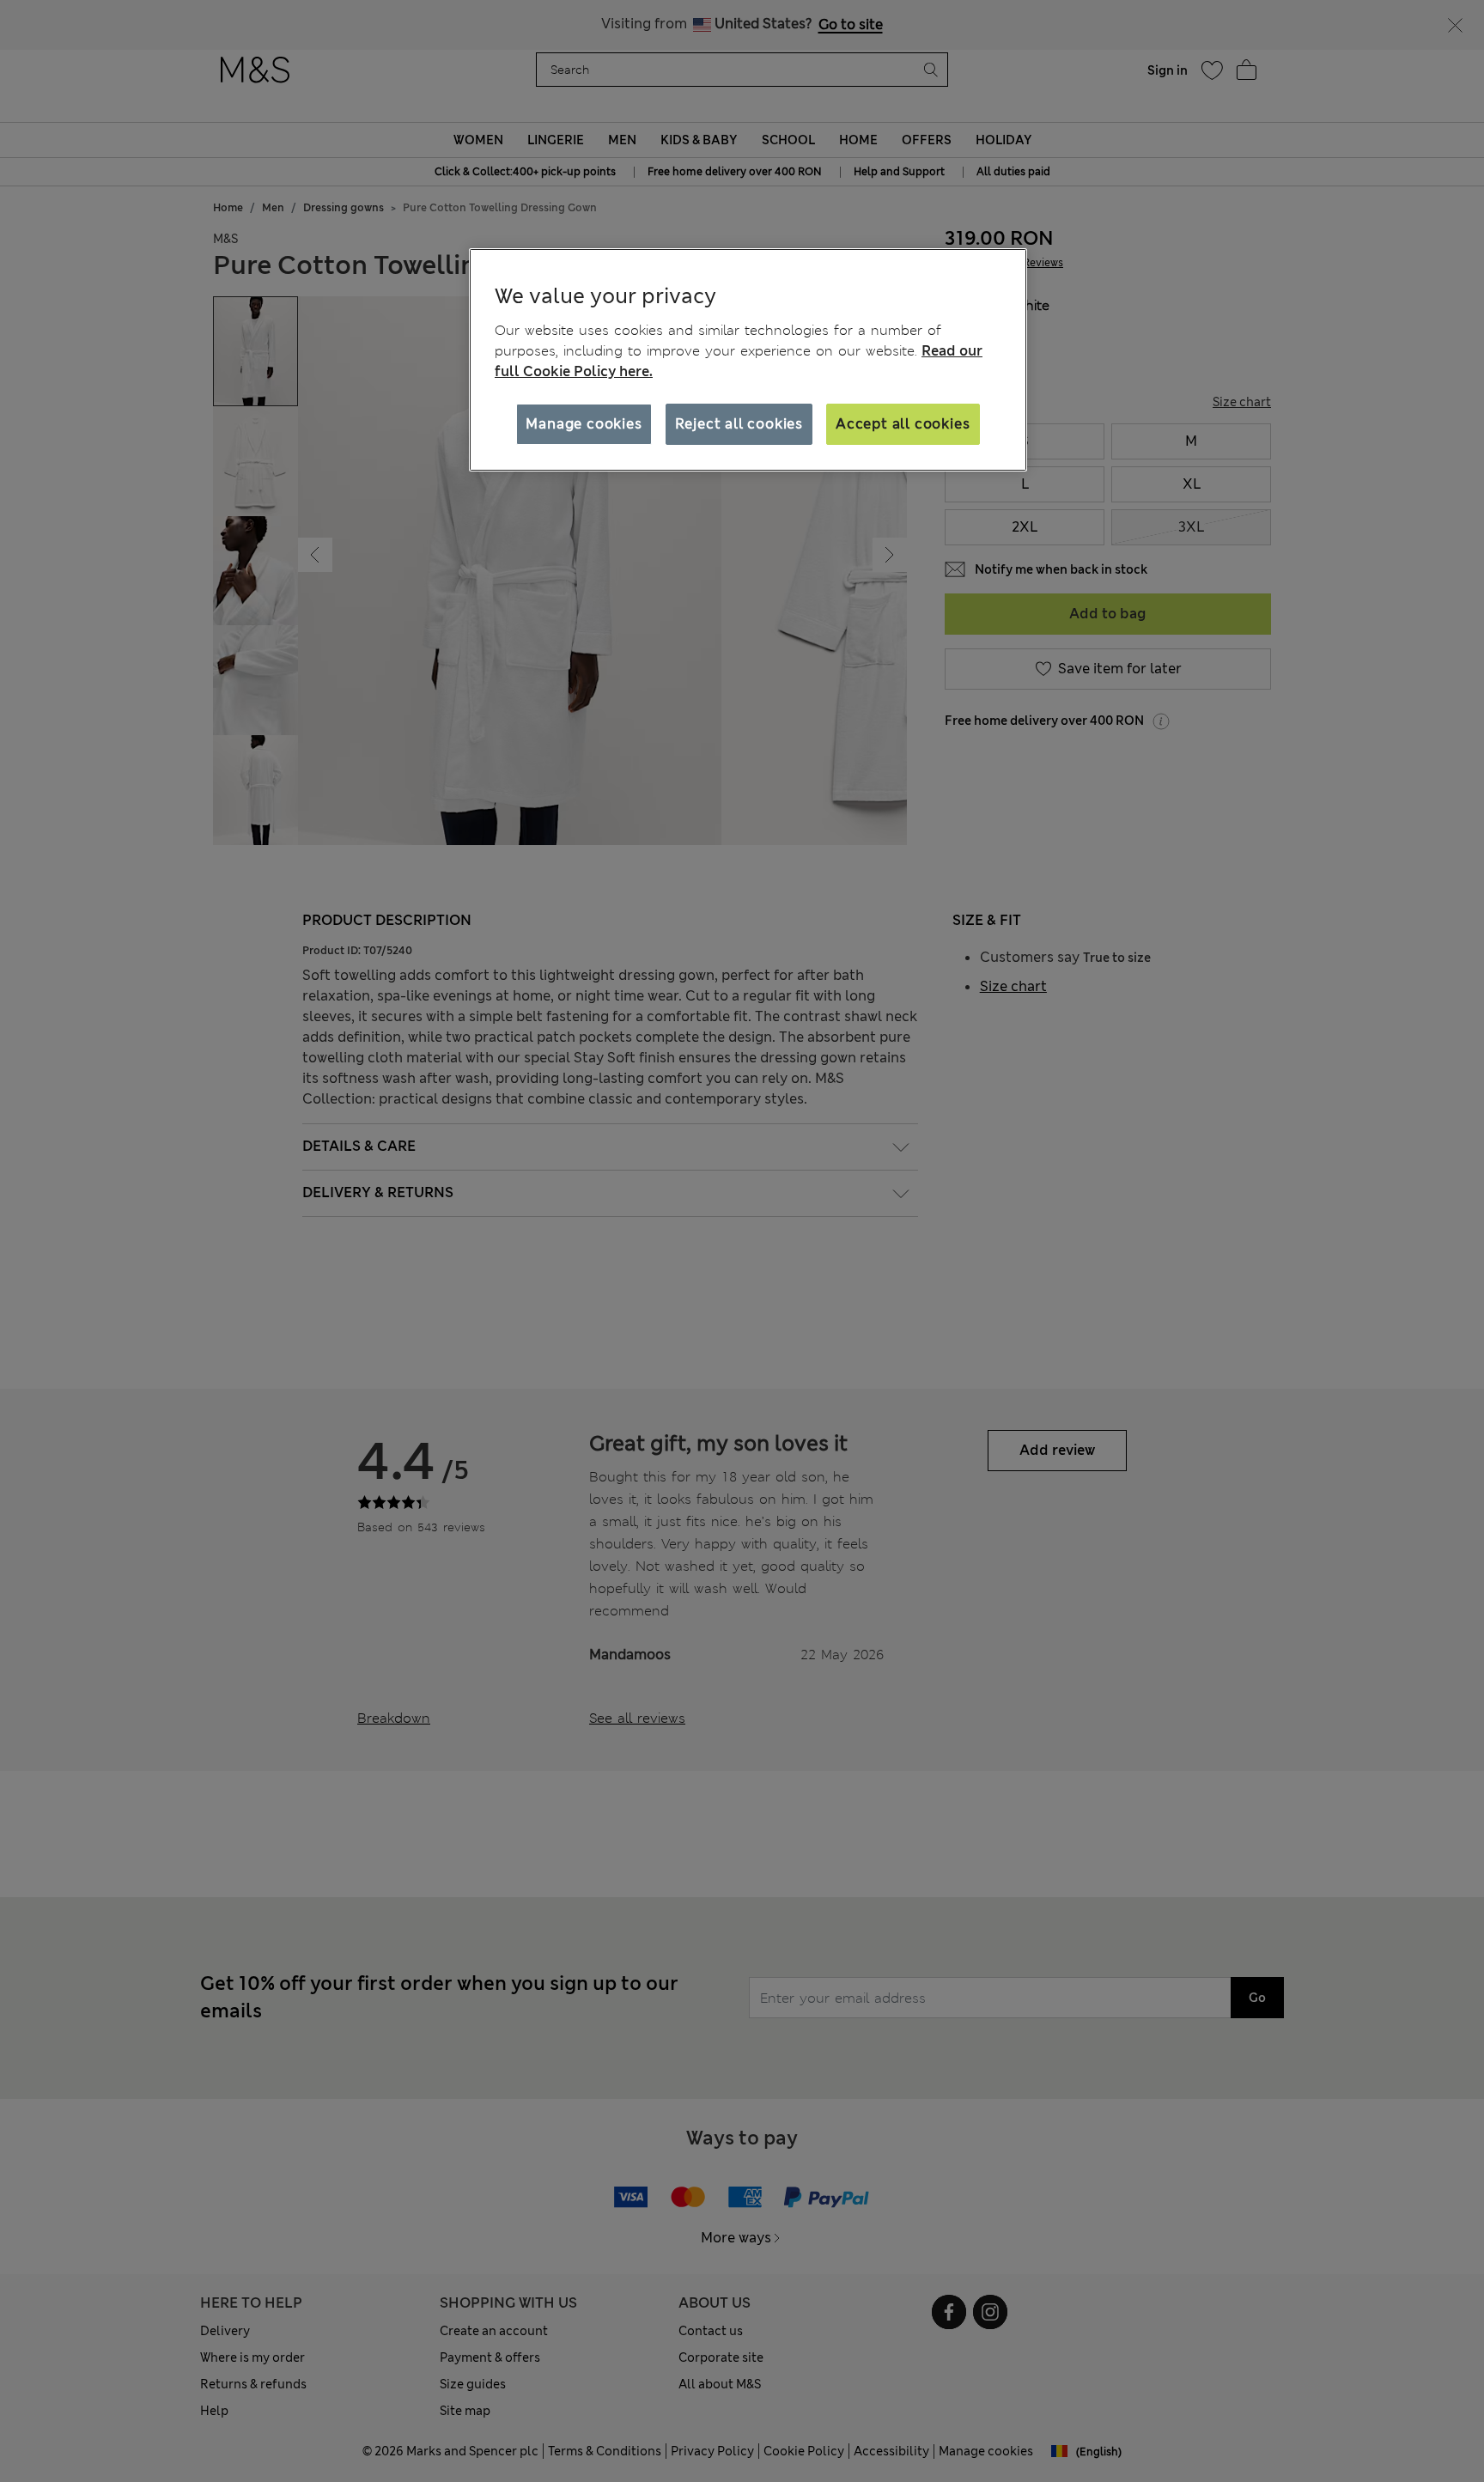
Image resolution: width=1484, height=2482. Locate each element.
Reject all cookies (739, 424)
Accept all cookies (903, 424)
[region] (748, 360)
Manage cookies (584, 424)
